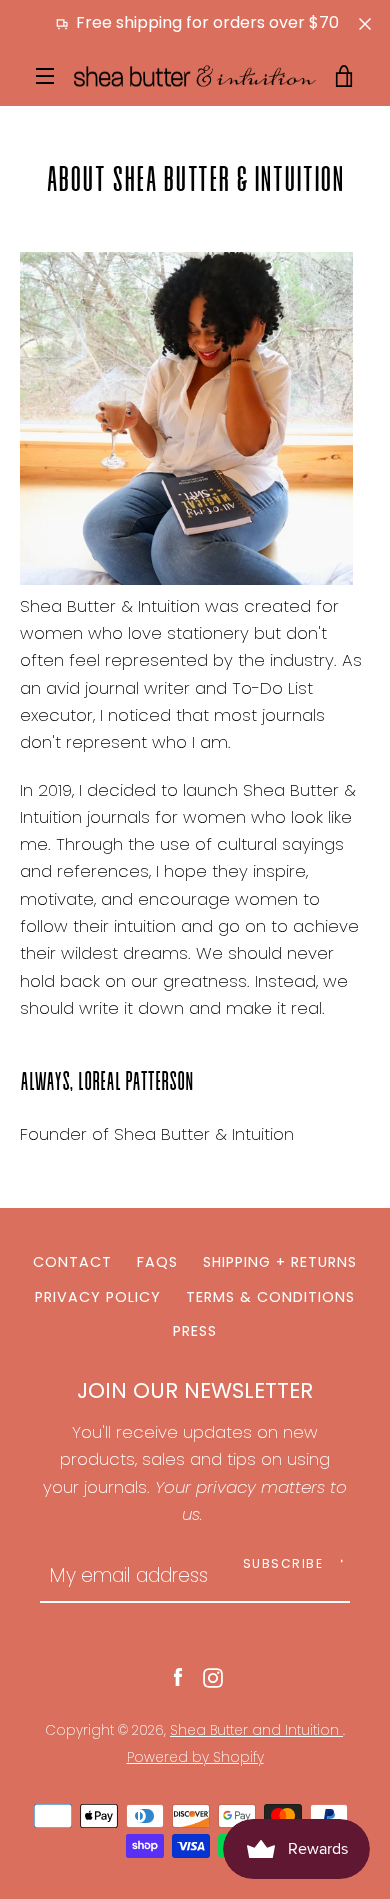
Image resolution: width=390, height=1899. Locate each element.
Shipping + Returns (280, 1262)
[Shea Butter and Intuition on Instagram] (213, 1676)
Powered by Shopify (195, 1757)
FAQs (157, 1262)
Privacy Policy (98, 1297)
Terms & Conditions (270, 1297)
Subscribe (283, 1563)
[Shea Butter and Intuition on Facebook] (178, 1676)
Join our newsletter (195, 1390)
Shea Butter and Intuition (256, 1730)
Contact (72, 1262)
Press (195, 1331)
